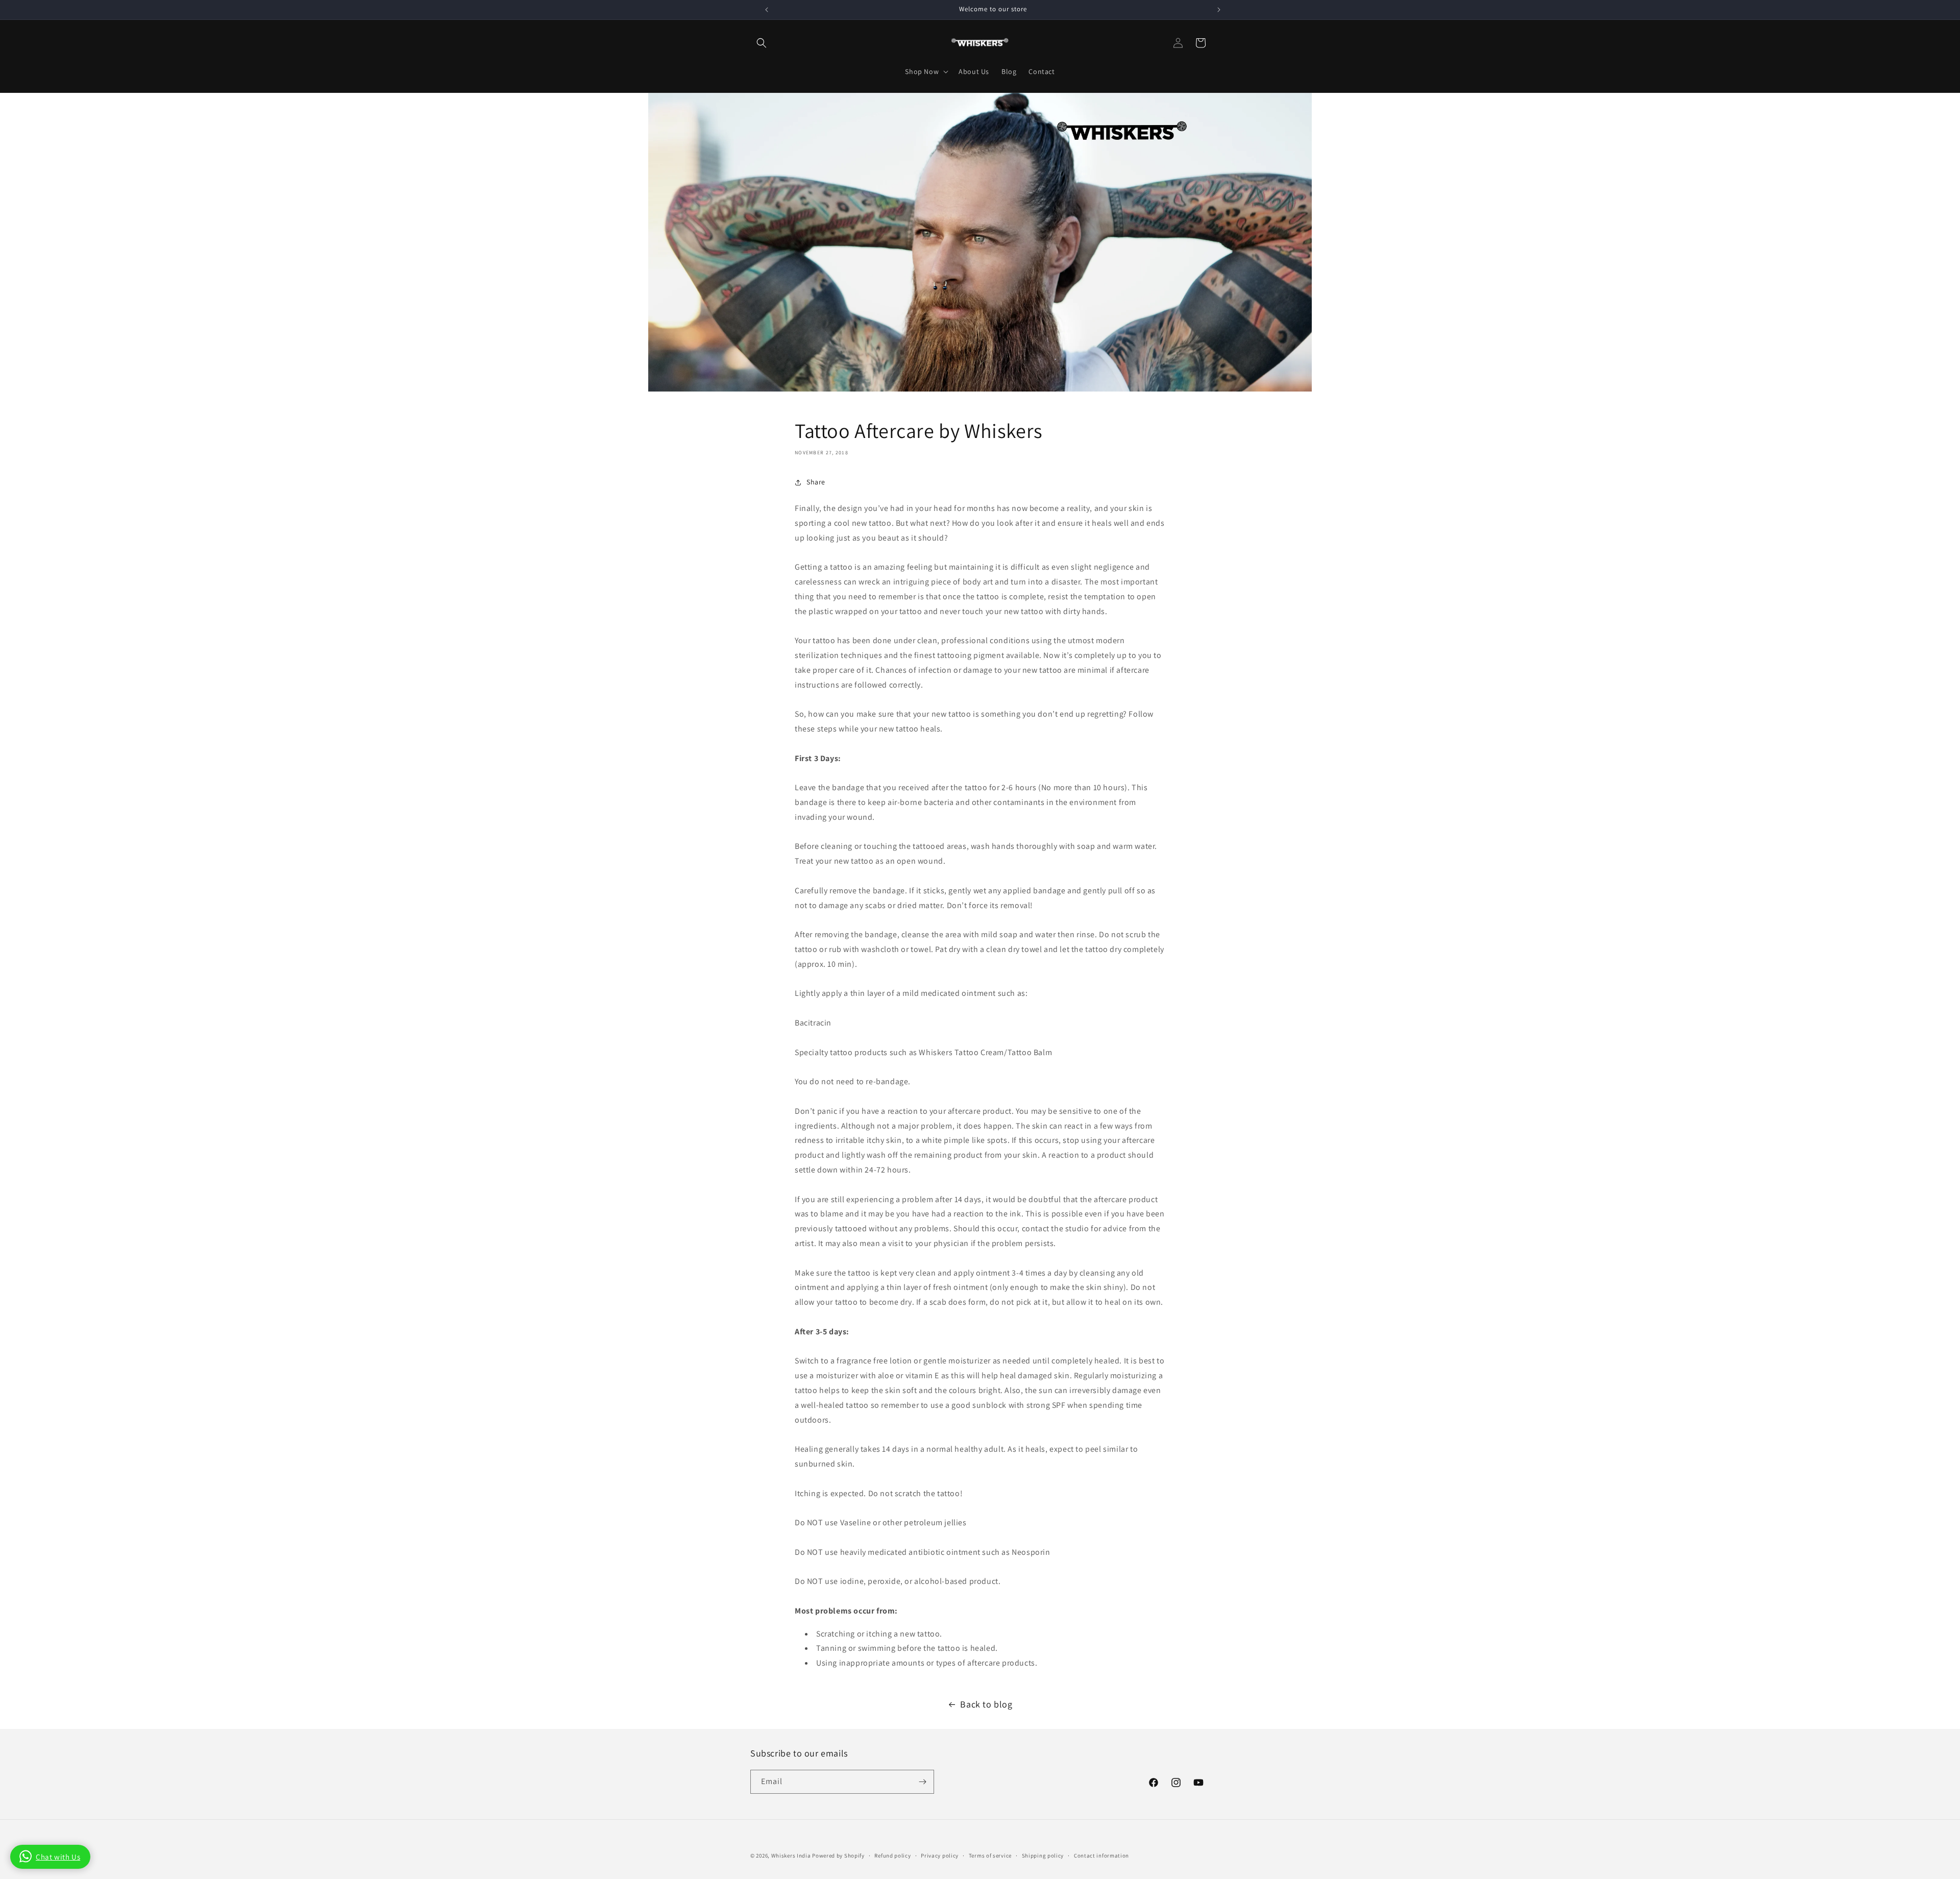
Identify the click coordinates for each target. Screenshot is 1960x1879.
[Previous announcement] (767, 10)
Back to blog (986, 1704)
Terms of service (990, 1856)
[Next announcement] (1219, 10)
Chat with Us (58, 1857)
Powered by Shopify (838, 1856)
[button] (762, 43)
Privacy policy (940, 1856)
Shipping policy (1043, 1856)
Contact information (1101, 1856)
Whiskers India (792, 1856)
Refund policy (892, 1856)
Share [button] (816, 482)
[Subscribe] (922, 1782)
